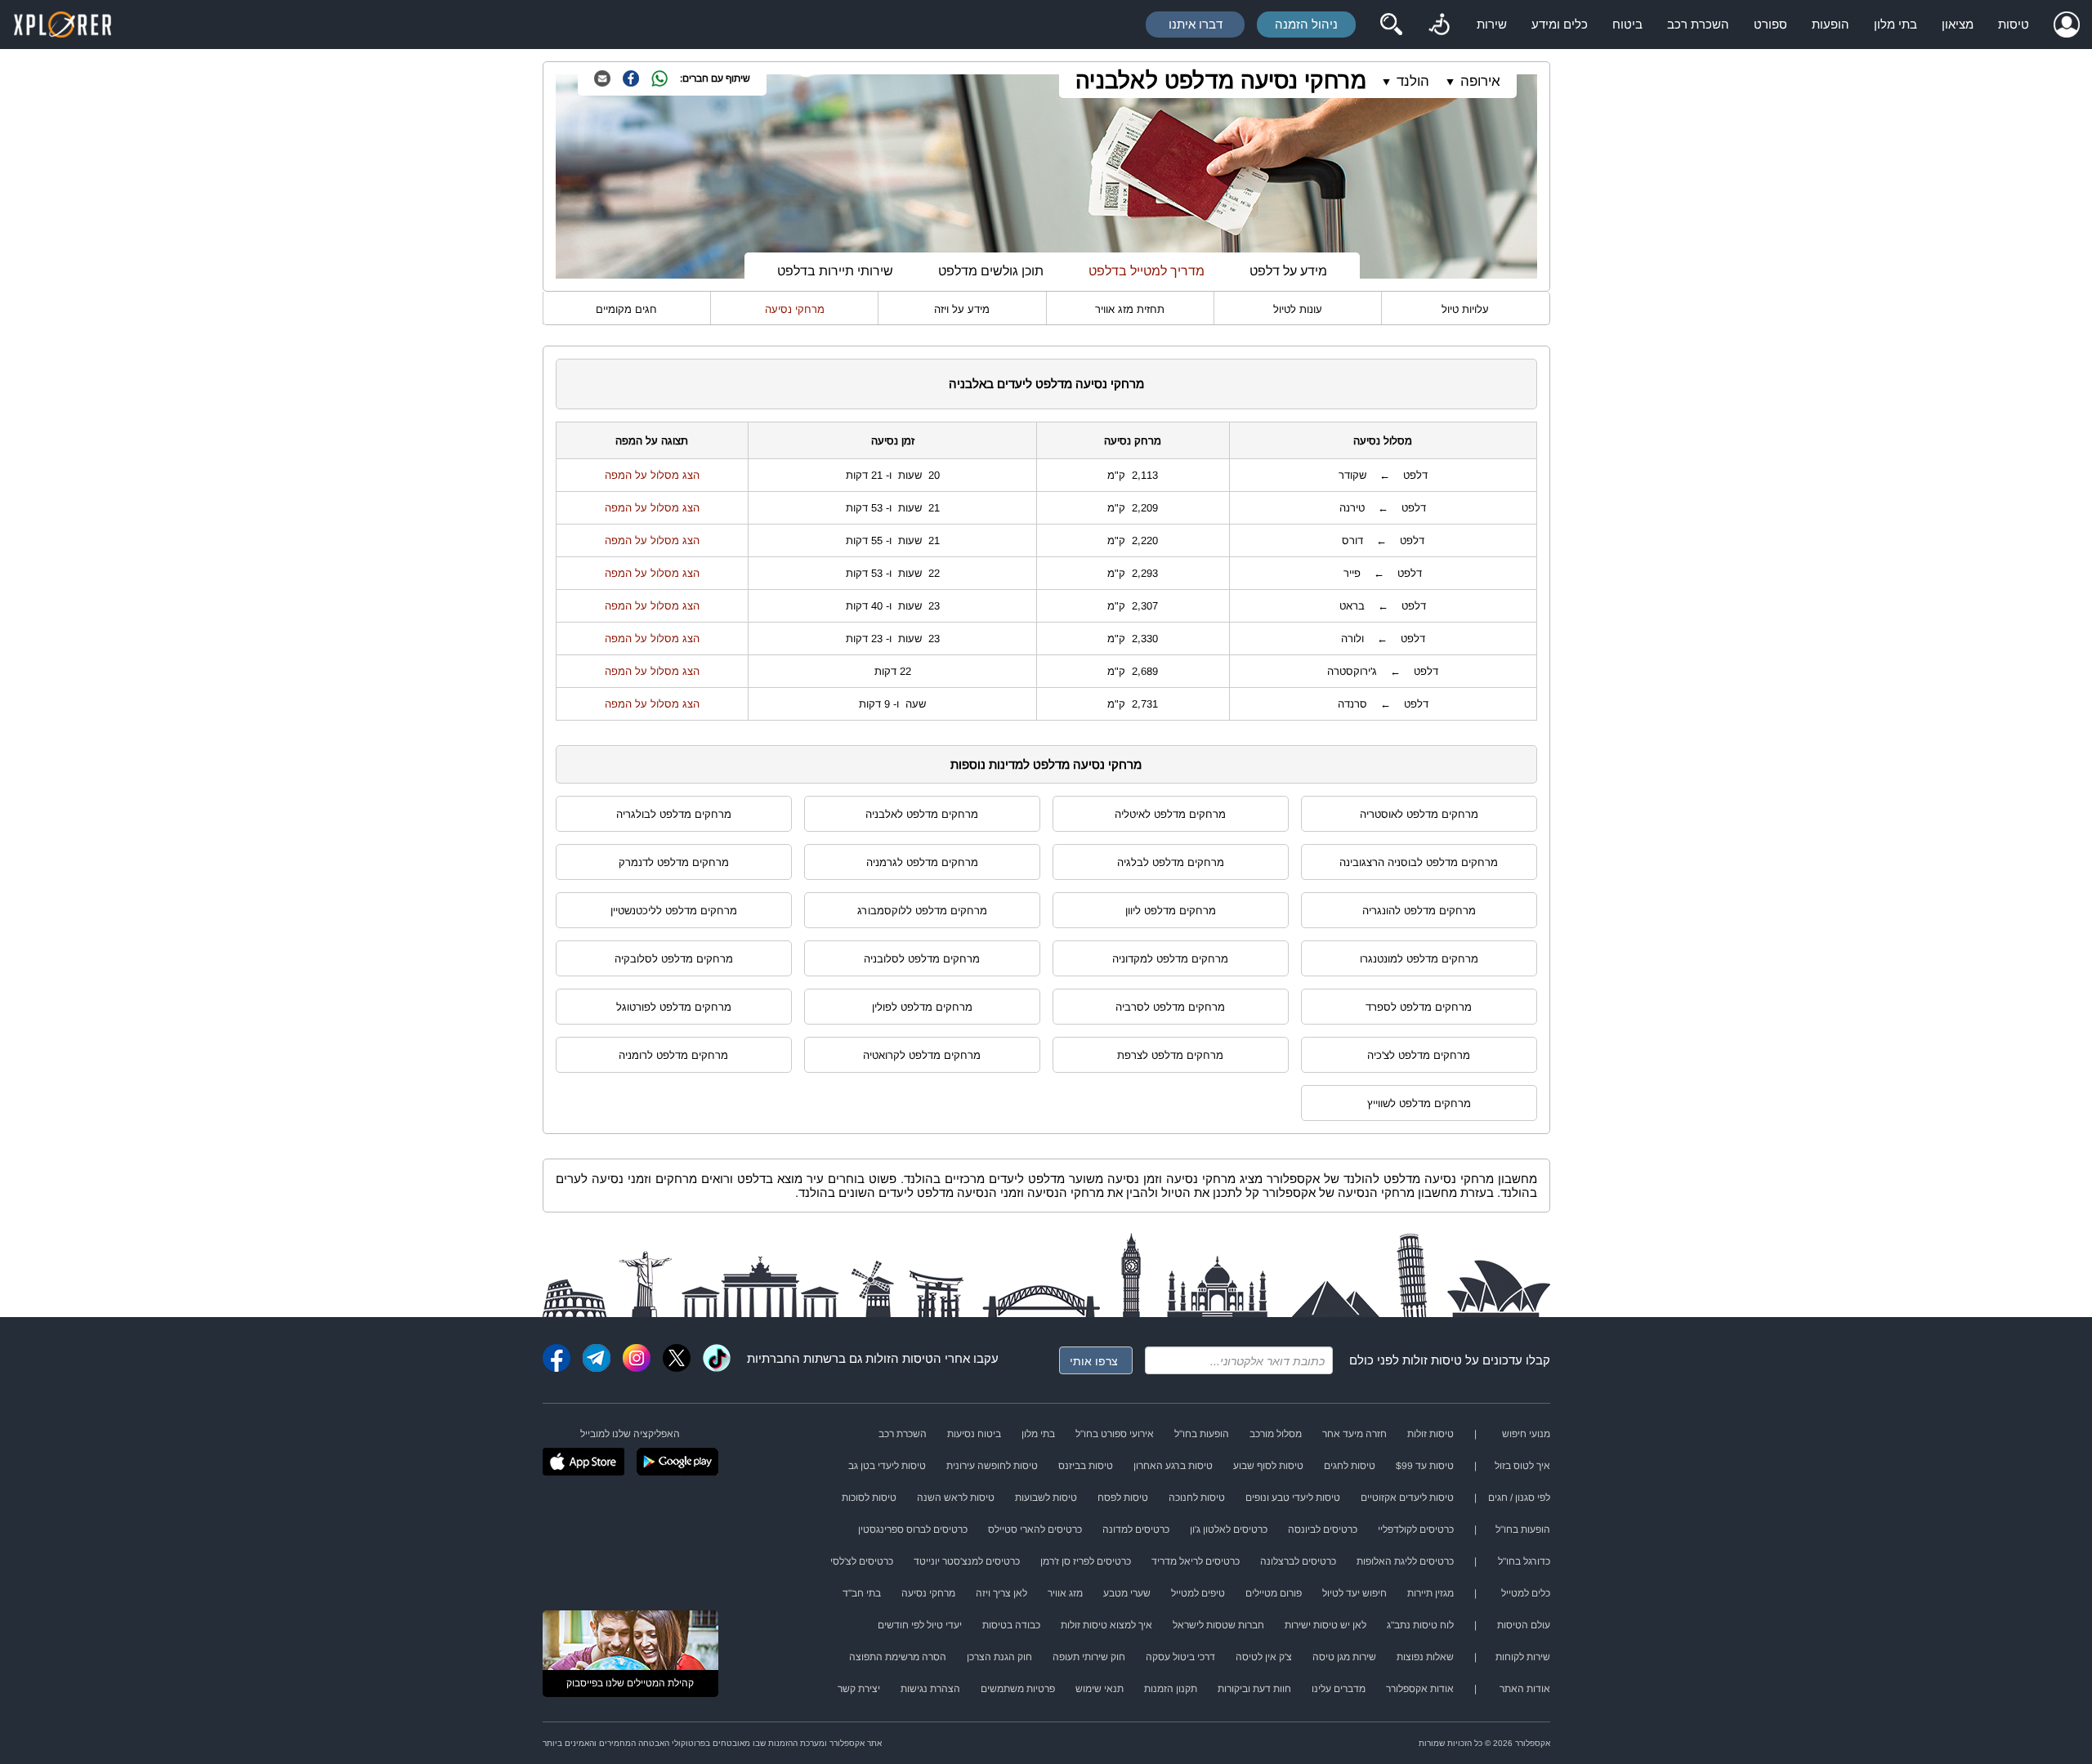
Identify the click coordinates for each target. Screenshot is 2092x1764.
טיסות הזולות (899, 1358)
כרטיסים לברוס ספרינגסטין (913, 1530)
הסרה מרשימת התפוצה (898, 1657)
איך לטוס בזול (1522, 1466)
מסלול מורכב (1276, 1434)
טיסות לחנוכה (1197, 1498)
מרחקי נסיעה (795, 309)
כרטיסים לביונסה (1323, 1530)
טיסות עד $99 (1425, 1466)
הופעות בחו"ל (1202, 1434)
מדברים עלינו (1339, 1689)
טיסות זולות (1432, 1360)
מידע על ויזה (962, 309)
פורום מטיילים (1274, 1593)
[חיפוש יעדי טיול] (1391, 25)
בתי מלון (1895, 24)
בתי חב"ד (862, 1593)
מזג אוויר (1065, 1593)
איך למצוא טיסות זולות (1106, 1625)
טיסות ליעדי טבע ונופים (1293, 1498)
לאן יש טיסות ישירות (1325, 1625)
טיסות (2014, 24)
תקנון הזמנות (1171, 1689)
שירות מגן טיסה (1344, 1657)
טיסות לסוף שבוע (1268, 1466)
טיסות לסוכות (869, 1498)
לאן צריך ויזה (1001, 1593)
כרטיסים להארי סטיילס (1035, 1530)
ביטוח (1627, 24)
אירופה (1480, 81)
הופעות (1830, 24)
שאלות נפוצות (1425, 1657)
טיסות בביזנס (1086, 1466)
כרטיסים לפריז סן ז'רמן (1086, 1561)
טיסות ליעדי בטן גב (887, 1466)
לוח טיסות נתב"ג (1420, 1625)
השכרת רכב (1698, 24)
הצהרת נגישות (930, 1689)
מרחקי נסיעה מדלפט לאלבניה (1221, 80)
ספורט (1770, 24)
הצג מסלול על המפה (652, 475)
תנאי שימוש (1100, 1689)
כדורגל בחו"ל (1524, 1561)
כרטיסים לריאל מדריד (1196, 1561)
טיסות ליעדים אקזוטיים (1407, 1498)
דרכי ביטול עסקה (1180, 1657)
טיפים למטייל (1198, 1593)
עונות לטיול (1298, 309)
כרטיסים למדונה (1136, 1530)
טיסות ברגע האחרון (1173, 1466)
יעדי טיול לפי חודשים (920, 1625)
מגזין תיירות (1430, 1593)
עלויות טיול (1465, 309)
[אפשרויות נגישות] (1439, 25)
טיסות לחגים (1350, 1466)
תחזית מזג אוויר (1130, 309)
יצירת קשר (859, 1689)
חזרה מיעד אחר (1354, 1434)
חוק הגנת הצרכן (999, 1657)
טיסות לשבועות (1046, 1498)
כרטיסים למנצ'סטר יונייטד (967, 1561)
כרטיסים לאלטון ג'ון (1229, 1530)
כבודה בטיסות (1011, 1625)
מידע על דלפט (1288, 271)
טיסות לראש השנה (956, 1498)
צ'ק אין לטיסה (1264, 1657)
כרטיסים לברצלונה (1298, 1561)
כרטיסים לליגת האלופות (1405, 1561)
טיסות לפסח (1123, 1498)
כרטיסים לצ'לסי (862, 1561)
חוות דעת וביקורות (1254, 1689)
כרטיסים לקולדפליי (1416, 1530)
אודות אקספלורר (1420, 1689)
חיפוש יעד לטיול (1354, 1593)
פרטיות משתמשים (1018, 1689)
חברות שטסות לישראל (1218, 1625)
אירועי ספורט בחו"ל (1115, 1434)
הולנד (1413, 81)
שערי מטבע (1127, 1593)
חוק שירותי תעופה (1089, 1657)
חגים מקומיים (626, 309)
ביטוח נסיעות (974, 1434)
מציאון (1958, 24)
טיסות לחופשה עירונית (992, 1466)
